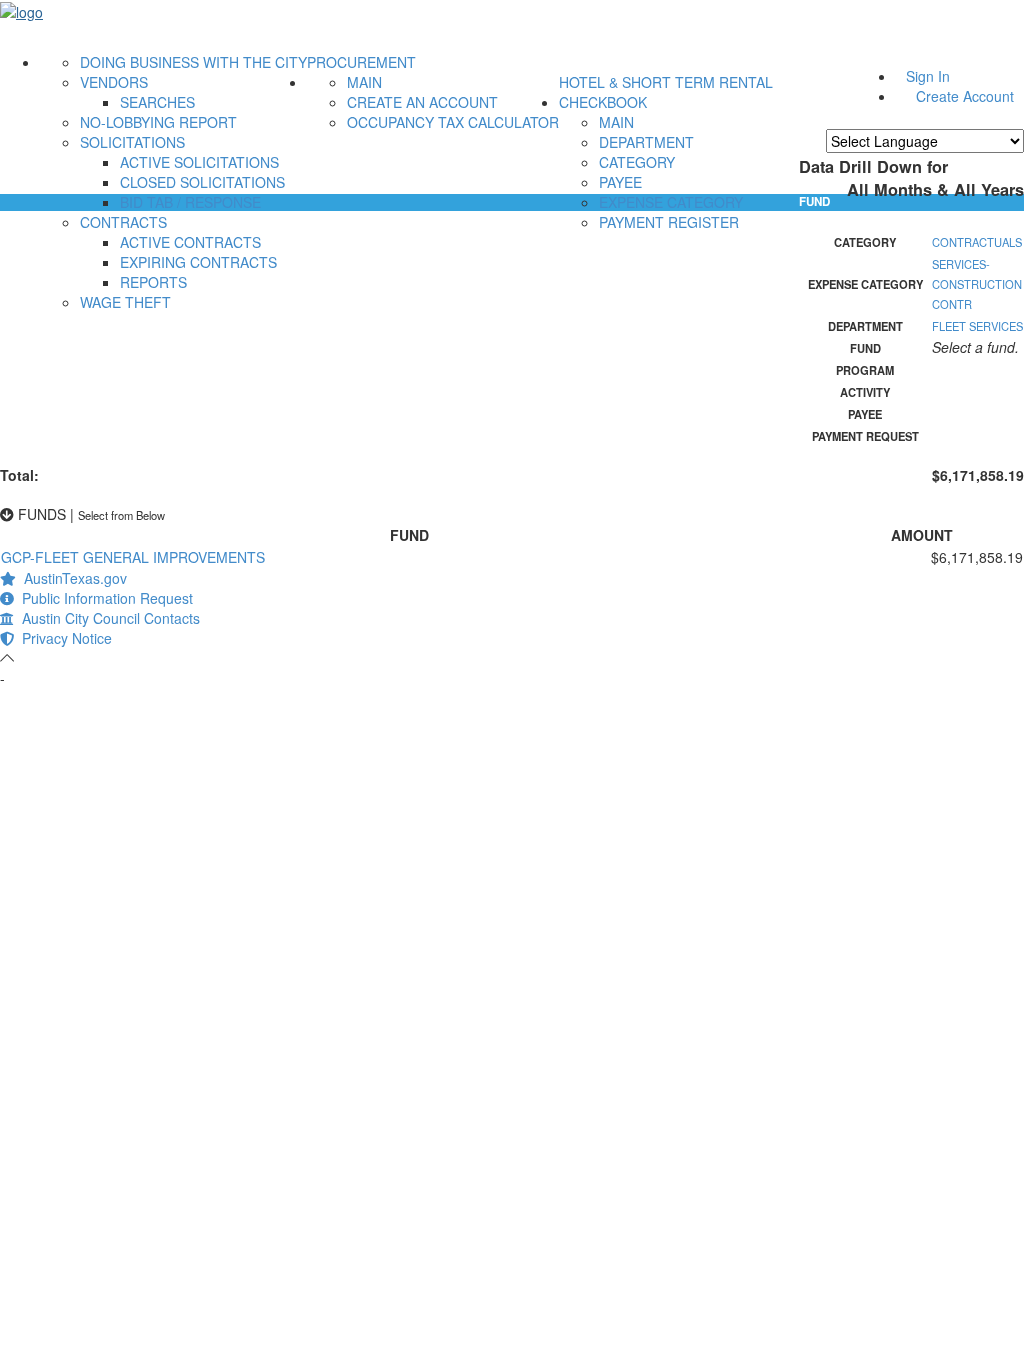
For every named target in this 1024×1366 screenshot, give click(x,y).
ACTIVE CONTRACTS (190, 242)
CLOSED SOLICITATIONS (202, 182)
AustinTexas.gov (71, 578)
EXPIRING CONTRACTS (198, 262)
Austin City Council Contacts (107, 618)
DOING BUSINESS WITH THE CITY (193, 62)
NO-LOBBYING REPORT (158, 122)
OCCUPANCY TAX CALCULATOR (453, 122)
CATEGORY (637, 162)
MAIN (364, 82)
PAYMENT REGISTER (669, 222)
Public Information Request (103, 598)
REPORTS (153, 282)
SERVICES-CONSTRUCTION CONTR (977, 284)
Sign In (928, 76)
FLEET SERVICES (977, 326)
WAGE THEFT (125, 302)
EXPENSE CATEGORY (671, 202)
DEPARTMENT (646, 142)
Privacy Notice (63, 638)
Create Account (965, 96)
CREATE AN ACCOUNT (422, 102)
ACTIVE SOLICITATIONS (199, 162)
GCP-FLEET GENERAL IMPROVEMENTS (133, 557)
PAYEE (620, 182)
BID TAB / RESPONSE (190, 202)
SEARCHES (157, 102)
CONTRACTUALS (977, 242)
